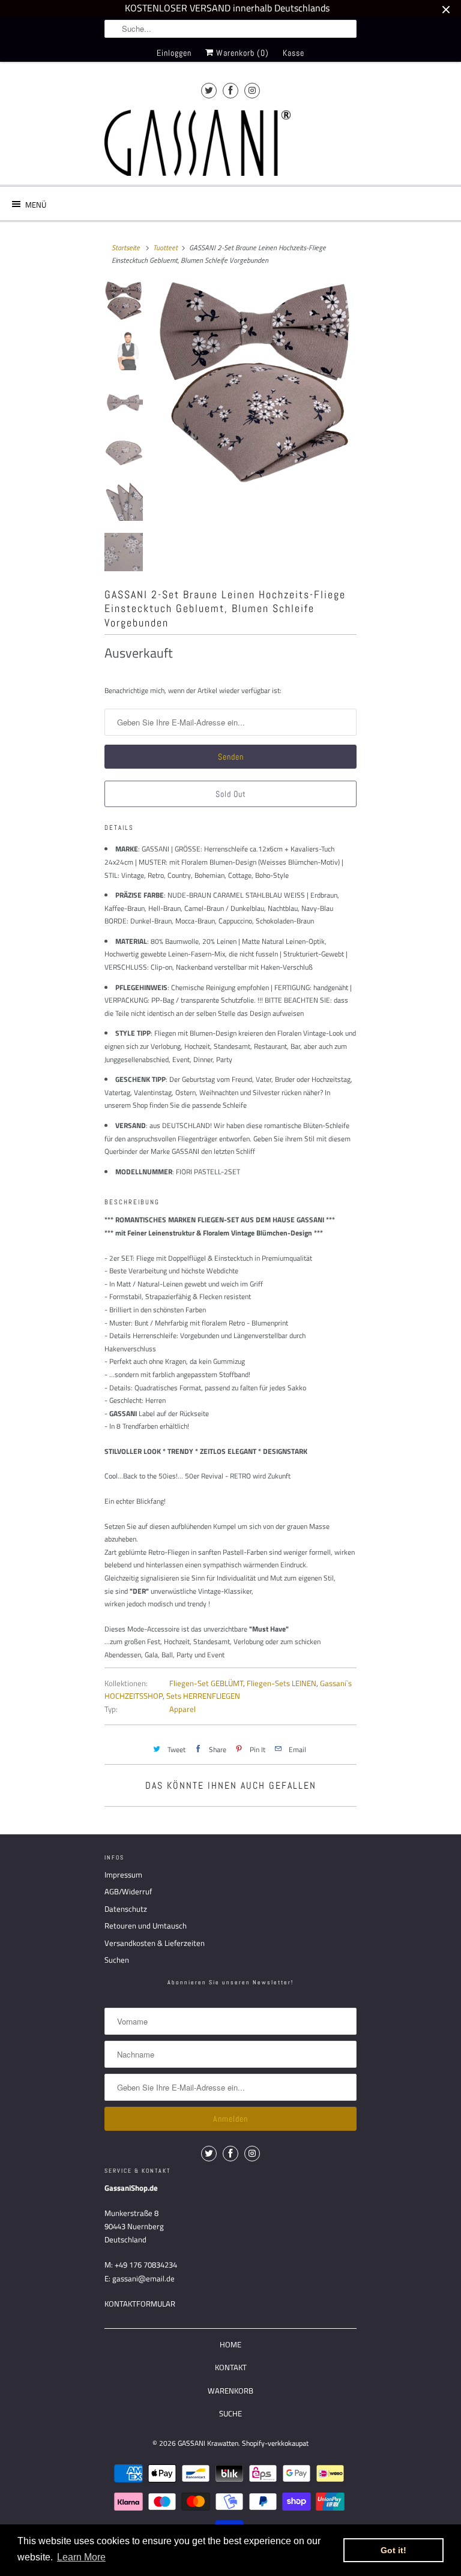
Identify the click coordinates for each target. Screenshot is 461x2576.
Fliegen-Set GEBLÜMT (206, 1683)
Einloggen (174, 53)
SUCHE (230, 2413)
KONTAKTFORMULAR (140, 2304)
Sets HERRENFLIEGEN (203, 1696)
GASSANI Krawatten (208, 2443)
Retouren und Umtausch (146, 1926)
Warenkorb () (241, 53)
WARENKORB (230, 2391)
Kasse (294, 53)
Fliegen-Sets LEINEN (282, 1683)
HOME (230, 2344)
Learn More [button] (81, 2557)
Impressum (123, 1875)
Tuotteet (165, 248)
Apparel (182, 1709)
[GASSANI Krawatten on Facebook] (230, 90)
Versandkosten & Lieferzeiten (155, 1943)
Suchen (117, 1960)
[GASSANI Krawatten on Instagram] (252, 90)
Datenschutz (126, 1909)
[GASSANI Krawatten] (197, 143)
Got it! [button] (393, 2550)
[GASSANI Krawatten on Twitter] (209, 90)
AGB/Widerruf (128, 1891)
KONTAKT (231, 2367)
